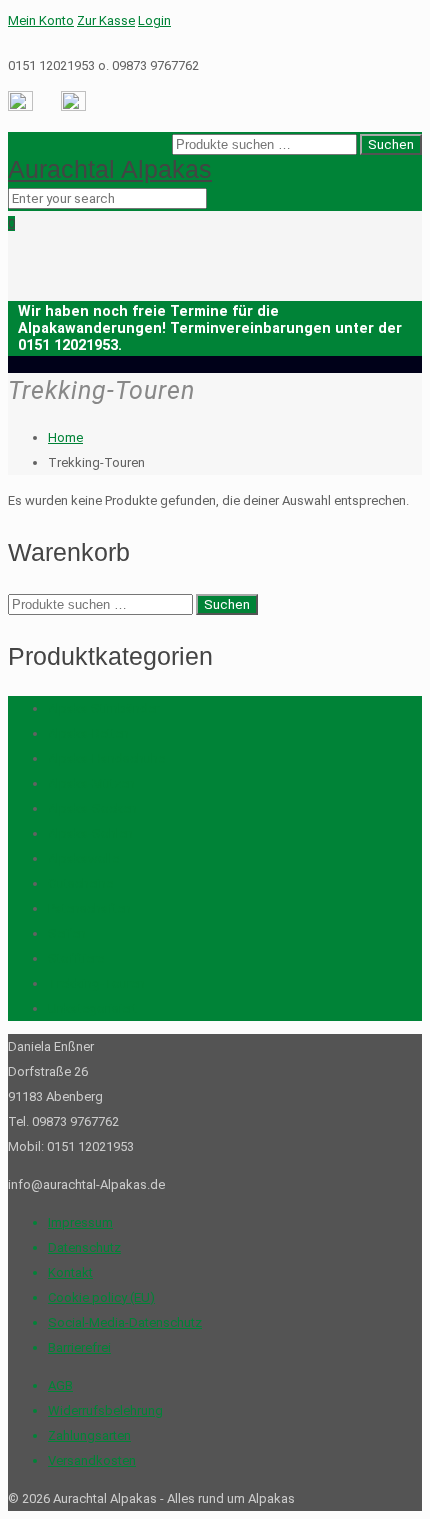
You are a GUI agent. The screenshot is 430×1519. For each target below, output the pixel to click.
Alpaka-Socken (92, 808)
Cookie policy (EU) (101, 1297)
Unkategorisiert (92, 1008)
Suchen (391, 144)
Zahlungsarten (89, 1435)
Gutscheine (80, 883)
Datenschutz (84, 1247)
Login (154, 20)
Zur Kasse (106, 20)
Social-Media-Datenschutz (125, 1322)
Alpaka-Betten (88, 733)
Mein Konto (41, 20)
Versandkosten (92, 1460)
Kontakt (70, 1272)
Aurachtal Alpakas (110, 169)
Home (65, 437)
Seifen (67, 933)
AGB (60, 1385)
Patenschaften (89, 908)
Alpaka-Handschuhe (106, 758)
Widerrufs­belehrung (105, 1410)
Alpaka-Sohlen (90, 833)
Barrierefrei (79, 1347)
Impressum (80, 1222)
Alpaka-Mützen (91, 783)
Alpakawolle (83, 858)
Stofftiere (76, 958)
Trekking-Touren (96, 983)
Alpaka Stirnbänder (103, 708)
